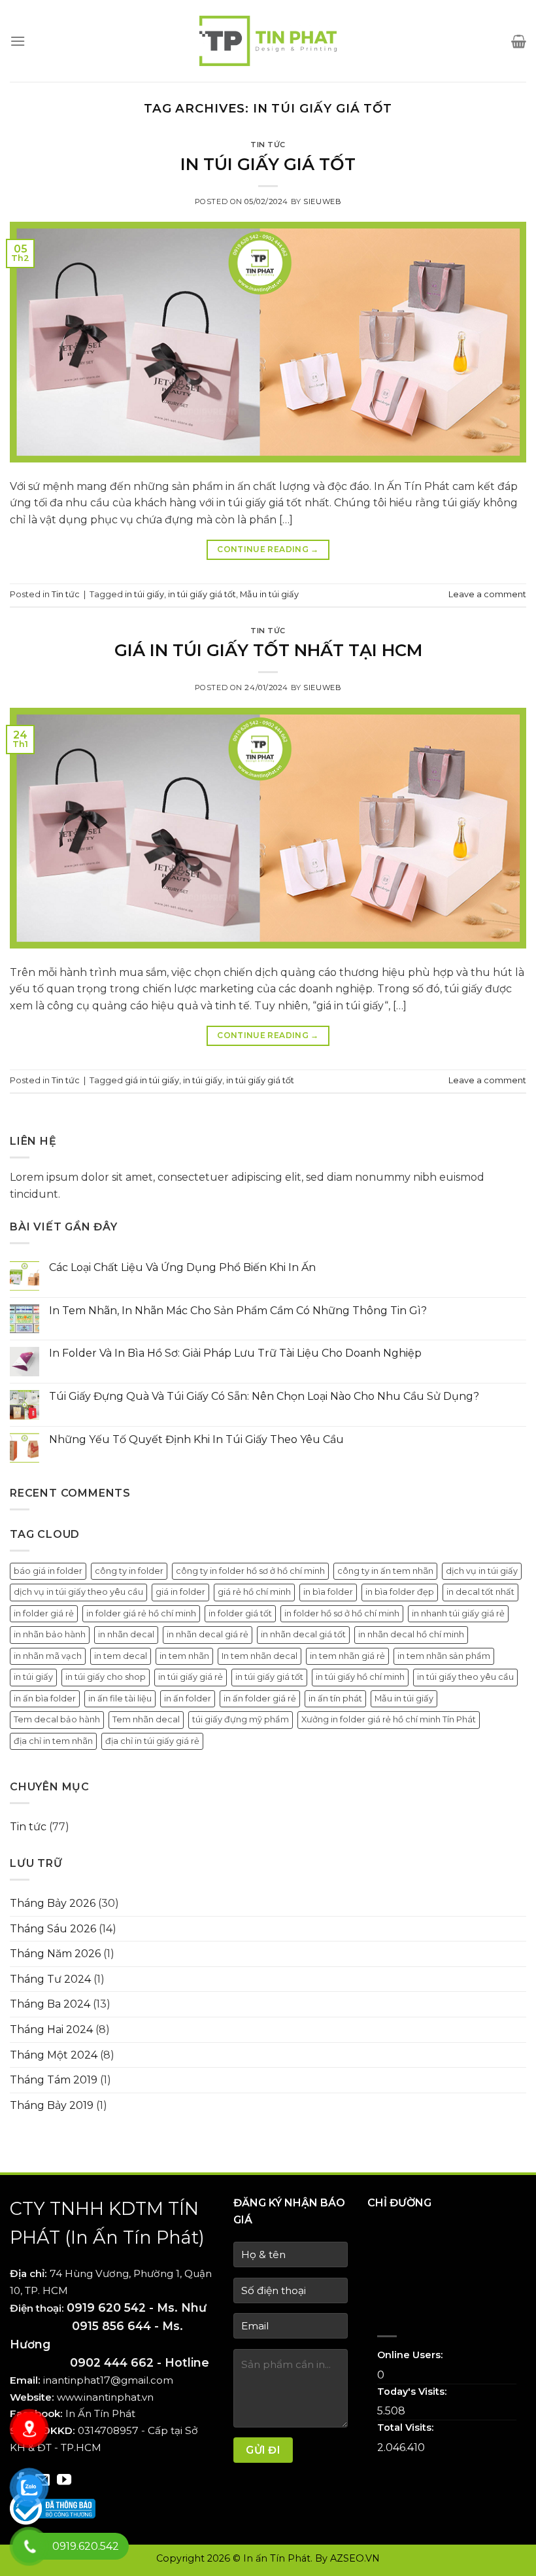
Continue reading (268, 549)
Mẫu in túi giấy (269, 594)
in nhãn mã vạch (48, 1656)
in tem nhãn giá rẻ (347, 1656)
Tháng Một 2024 (54, 2055)
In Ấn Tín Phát (100, 2413)
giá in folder (180, 1592)
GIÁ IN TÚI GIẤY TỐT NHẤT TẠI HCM (268, 650)
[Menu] (18, 41)
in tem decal (121, 1656)
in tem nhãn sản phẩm (444, 1656)
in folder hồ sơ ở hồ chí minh (342, 1613)
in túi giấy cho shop (106, 1677)
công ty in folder (129, 1571)
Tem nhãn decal (146, 1719)
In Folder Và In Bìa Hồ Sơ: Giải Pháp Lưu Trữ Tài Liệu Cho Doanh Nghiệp (235, 1353)
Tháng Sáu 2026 (53, 1929)
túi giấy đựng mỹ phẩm (241, 1719)
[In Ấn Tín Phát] (268, 41)
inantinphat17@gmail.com (108, 2380)
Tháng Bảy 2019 (52, 2105)
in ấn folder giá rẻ (260, 1698)
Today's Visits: (413, 2392)
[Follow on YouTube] (64, 2481)
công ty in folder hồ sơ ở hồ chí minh (250, 1571)
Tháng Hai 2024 (51, 2029)
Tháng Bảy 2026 (53, 1903)
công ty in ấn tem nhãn (385, 1571)
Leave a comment (487, 594)
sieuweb (322, 201)
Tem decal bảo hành (57, 1719)
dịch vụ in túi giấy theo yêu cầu (78, 1592)
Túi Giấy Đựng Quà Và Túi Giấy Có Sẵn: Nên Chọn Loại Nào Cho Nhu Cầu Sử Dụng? (264, 1396)
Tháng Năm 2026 (55, 1954)
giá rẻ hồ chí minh (254, 1592)
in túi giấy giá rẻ (191, 1677)
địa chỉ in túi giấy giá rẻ (152, 1741)
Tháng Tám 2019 (54, 2080)
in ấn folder (188, 1698)
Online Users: (411, 2355)
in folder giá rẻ (44, 1613)
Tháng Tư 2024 (50, 1979)
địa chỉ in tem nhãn (53, 1741)
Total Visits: (407, 2428)
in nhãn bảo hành (50, 1634)
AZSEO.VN (355, 2558)
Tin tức (268, 145)
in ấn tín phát (335, 1698)
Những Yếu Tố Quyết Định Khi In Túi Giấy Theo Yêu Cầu (196, 1439)
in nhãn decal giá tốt (303, 1634)
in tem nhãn (184, 1656)
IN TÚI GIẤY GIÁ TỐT (268, 164)
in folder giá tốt (240, 1613)
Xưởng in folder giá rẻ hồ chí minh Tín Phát (389, 1719)
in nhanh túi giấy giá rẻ (458, 1613)
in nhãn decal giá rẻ (208, 1634)
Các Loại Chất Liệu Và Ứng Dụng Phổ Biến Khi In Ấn (182, 1267)
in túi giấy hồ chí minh (360, 1677)
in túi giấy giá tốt (202, 594)
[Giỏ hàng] (519, 41)
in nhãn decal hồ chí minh (411, 1634)
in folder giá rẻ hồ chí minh (141, 1613)
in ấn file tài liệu (120, 1698)
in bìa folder (328, 1592)
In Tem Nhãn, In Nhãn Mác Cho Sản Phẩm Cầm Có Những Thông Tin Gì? (238, 1311)
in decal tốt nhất (480, 1592)
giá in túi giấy (152, 1080)
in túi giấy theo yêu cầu (465, 1677)
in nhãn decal (126, 1634)
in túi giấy (144, 594)
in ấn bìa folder (45, 1698)
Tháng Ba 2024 (50, 2004)
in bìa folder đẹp (400, 1592)
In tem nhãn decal (260, 1656)
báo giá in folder (48, 1571)
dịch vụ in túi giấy (482, 1571)
